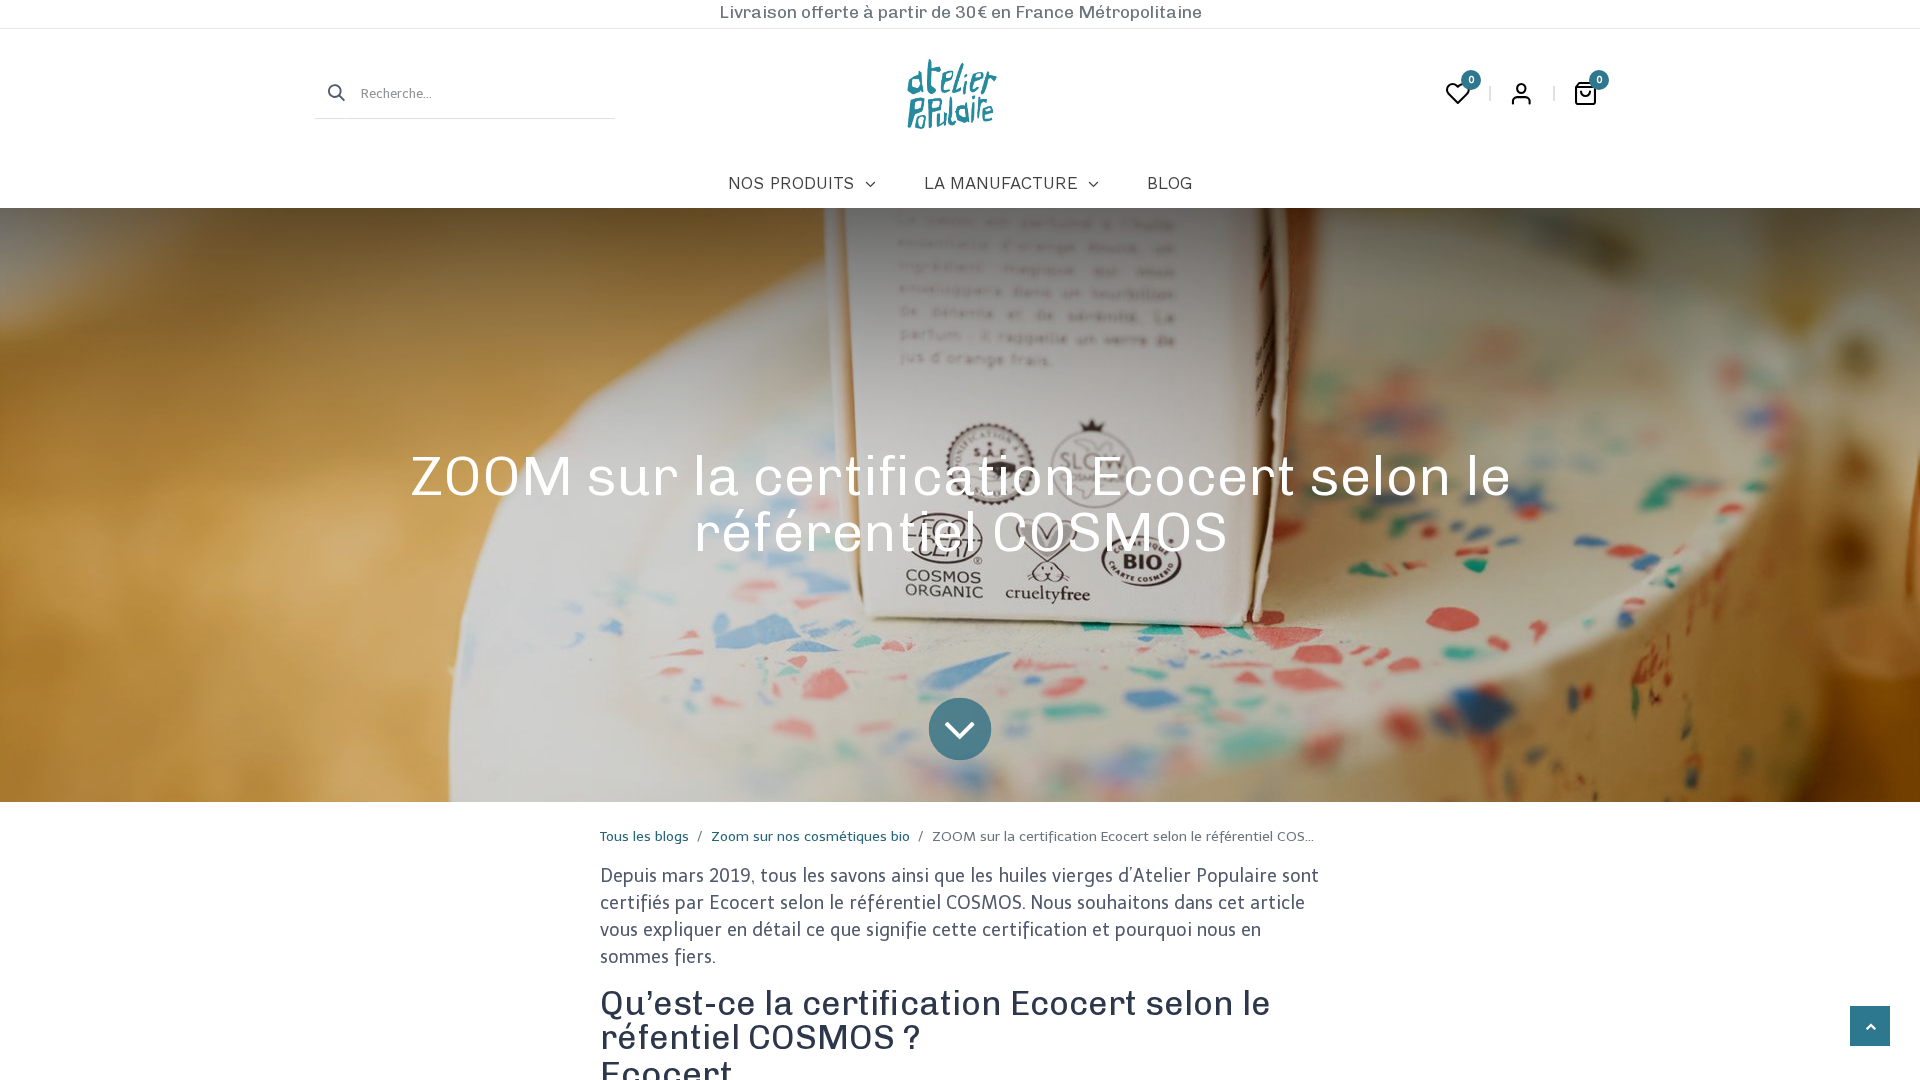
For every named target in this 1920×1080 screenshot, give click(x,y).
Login (1521, 94)
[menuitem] (801, 184)
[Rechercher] (330, 94)
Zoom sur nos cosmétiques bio (810, 836)
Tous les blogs (644, 836)
